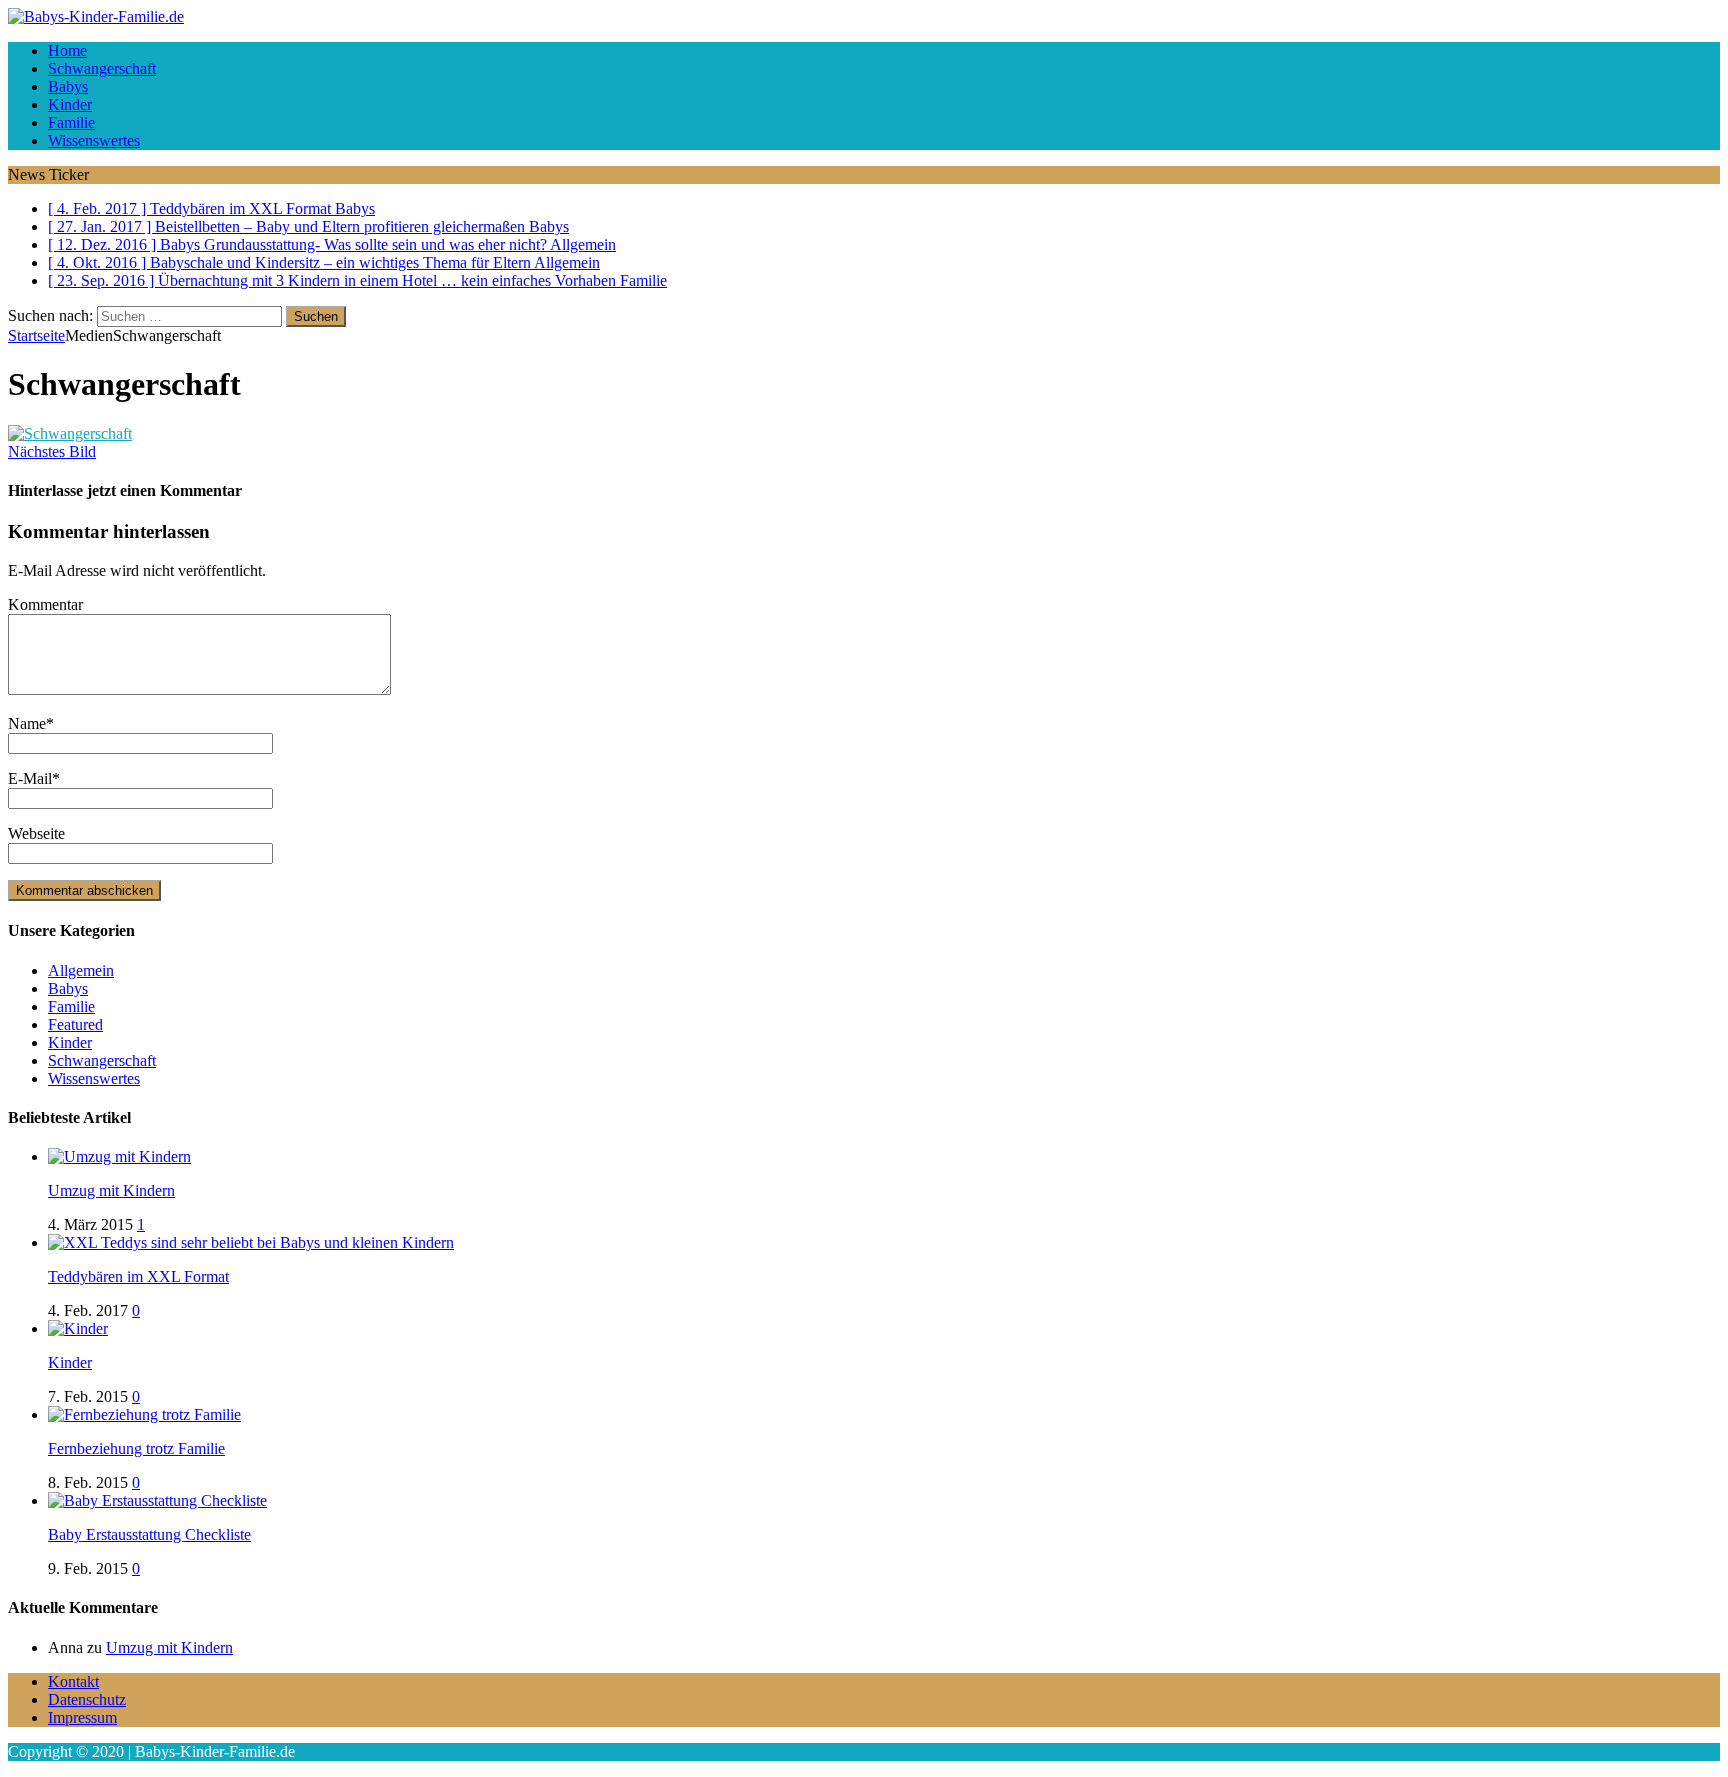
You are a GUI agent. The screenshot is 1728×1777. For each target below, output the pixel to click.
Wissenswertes (94, 140)
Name (27, 723)
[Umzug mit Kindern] (119, 1156)
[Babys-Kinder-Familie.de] (864, 17)
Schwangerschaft (102, 68)
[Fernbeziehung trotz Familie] (144, 1414)
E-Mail (30, 778)
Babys (68, 86)
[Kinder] (78, 1328)
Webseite (36, 833)
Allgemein (81, 970)
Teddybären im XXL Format (138, 1276)
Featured (75, 1024)
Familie (71, 122)
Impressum (82, 1717)
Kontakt (73, 1681)
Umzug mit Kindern (111, 1190)
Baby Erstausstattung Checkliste (149, 1534)
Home (67, 50)
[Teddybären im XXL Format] (251, 1242)
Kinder (70, 104)
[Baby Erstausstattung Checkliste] (157, 1500)
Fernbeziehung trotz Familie (136, 1448)
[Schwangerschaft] (70, 433)
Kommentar (45, 604)
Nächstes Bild (52, 451)
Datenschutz (87, 1699)
